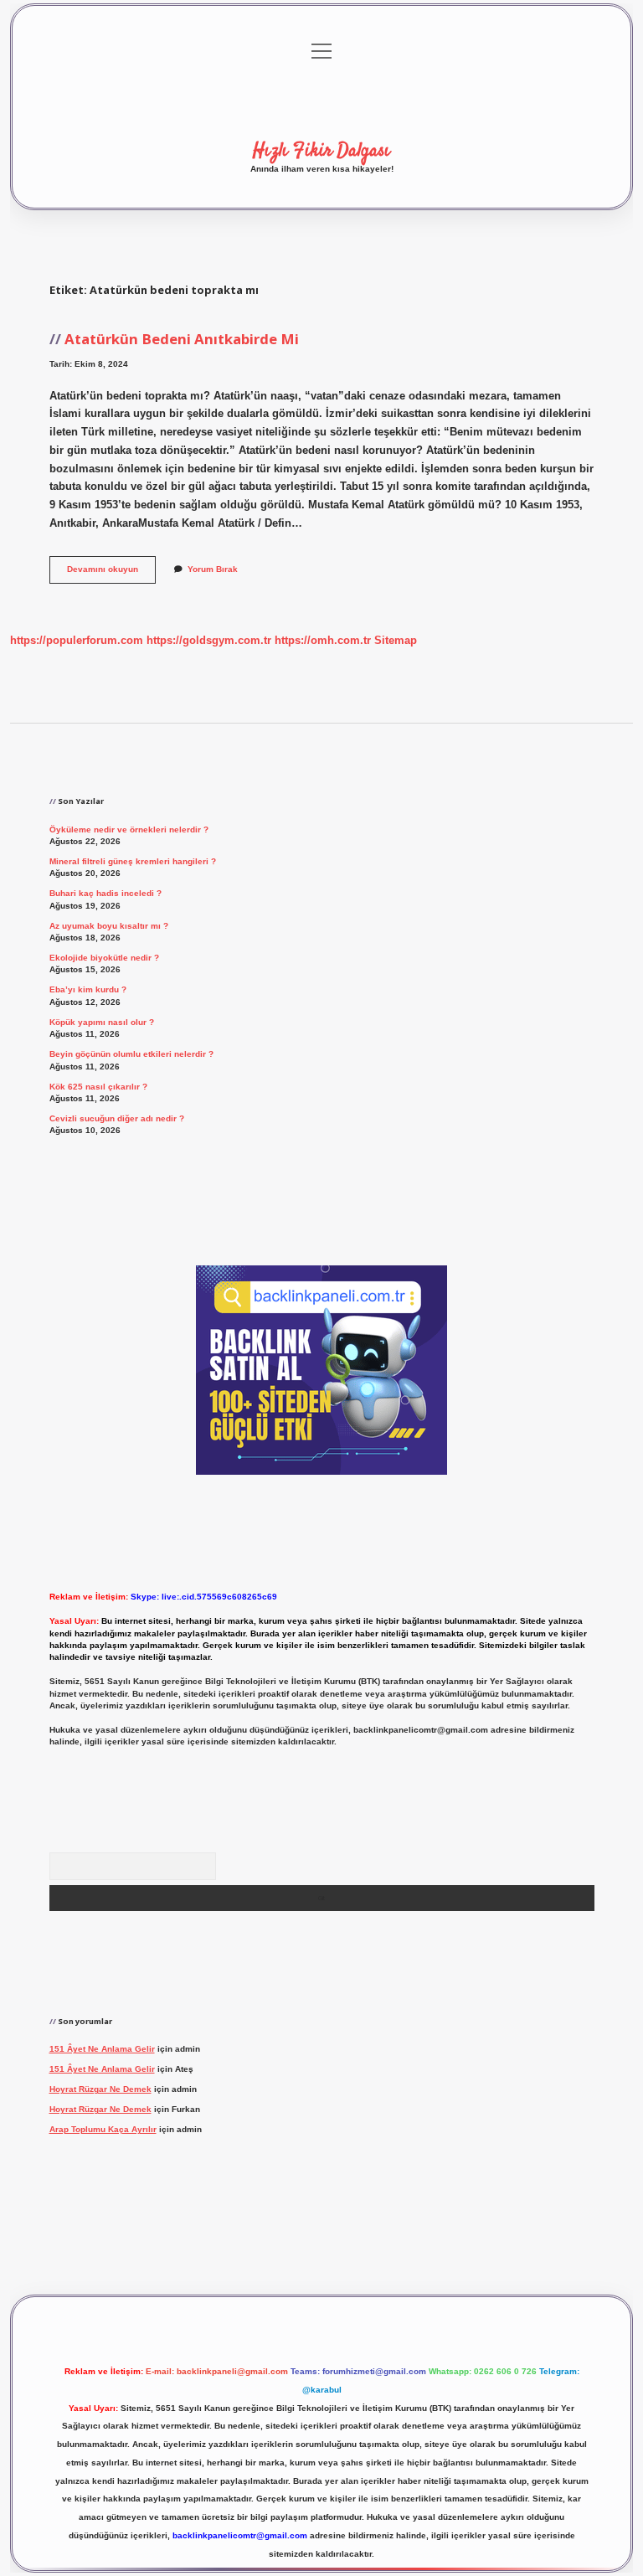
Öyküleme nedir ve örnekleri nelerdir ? (129, 829)
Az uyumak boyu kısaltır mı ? (109, 926)
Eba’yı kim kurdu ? (88, 989)
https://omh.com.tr (323, 640)
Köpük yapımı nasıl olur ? (102, 1022)
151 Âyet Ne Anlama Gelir (102, 2049)
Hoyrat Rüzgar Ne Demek (100, 2089)
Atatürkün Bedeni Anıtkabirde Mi (182, 339)
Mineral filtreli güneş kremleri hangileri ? (133, 861)
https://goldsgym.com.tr (209, 640)
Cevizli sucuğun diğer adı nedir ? (117, 1118)
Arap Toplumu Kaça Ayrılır (103, 2129)
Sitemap (396, 640)
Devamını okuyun (111, 573)
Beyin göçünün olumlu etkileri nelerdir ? (131, 1054)
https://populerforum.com (77, 640)
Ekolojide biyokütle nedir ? (104, 958)
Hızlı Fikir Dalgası (321, 151)
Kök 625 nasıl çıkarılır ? (98, 1087)
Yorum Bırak (213, 569)
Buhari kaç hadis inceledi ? (105, 893)
